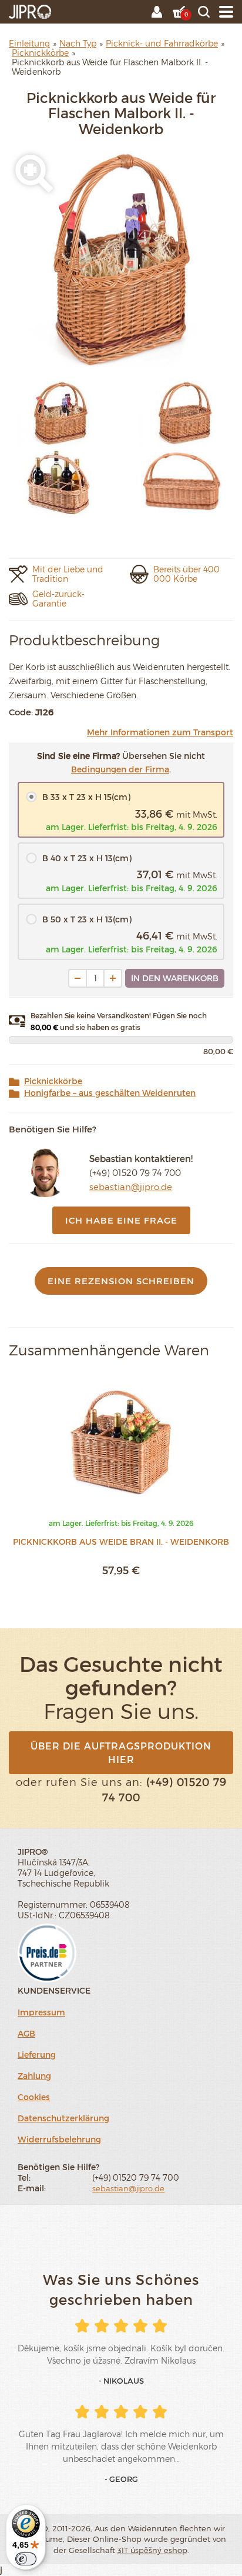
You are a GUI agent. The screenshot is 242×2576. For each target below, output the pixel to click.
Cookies (34, 2097)
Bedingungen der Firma (120, 769)
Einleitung (29, 43)
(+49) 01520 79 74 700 (135, 1172)
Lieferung (37, 2055)
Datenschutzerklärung (63, 2118)
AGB (26, 2033)
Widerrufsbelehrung (59, 2139)
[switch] (26, 2559)
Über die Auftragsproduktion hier (121, 1752)
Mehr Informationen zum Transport (160, 732)
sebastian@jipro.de (131, 1187)
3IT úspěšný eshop (152, 2550)
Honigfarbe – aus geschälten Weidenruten (110, 1093)
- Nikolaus (121, 2381)
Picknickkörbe (53, 1081)
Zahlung (34, 2076)
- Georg (121, 2479)
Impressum (41, 2012)
